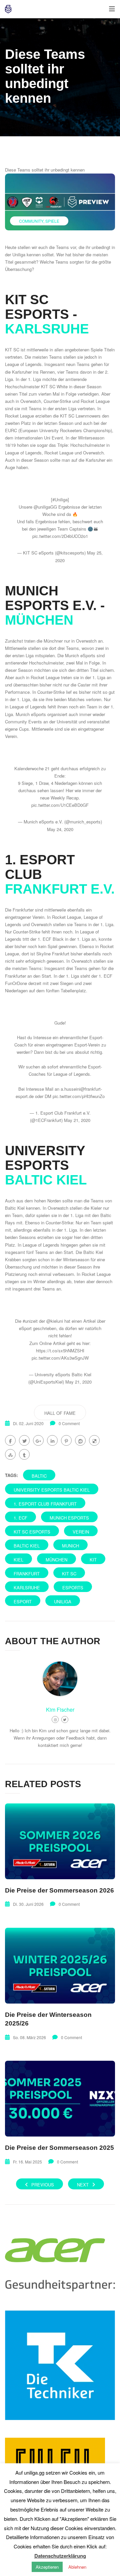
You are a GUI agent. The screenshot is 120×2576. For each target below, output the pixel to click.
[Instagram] (55, 1719)
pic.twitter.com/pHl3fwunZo (79, 1096)
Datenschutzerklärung (60, 2556)
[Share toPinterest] (66, 1440)
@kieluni (55, 1321)
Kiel (18, 1560)
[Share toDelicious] (94, 1440)
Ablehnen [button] (77, 2567)
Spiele (52, 221)
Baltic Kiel (27, 1546)
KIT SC (69, 1574)
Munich (70, 1546)
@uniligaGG (45, 507)
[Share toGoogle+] (38, 1440)
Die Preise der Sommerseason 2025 (59, 2148)
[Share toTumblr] (24, 1454)
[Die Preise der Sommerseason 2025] (60, 2099)
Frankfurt (27, 1574)
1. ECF (20, 1518)
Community (31, 221)
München (56, 1560)
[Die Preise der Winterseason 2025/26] (60, 1966)
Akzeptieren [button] (47, 2567)
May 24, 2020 (60, 829)
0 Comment (69, 1423)
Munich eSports (69, 1518)
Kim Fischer (60, 1710)
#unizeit (30, 1321)
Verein (81, 1532)
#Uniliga (60, 499)
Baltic (39, 1476)
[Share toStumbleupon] (10, 1454)
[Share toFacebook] (10, 1440)
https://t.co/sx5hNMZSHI (60, 1350)
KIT (93, 1560)
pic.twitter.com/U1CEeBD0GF (60, 805)
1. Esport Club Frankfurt (45, 1504)
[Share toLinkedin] (52, 1440)
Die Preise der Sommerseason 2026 (59, 1890)
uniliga (63, 1601)
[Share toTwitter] (24, 1440)
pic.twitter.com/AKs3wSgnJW (60, 1358)
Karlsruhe (27, 1588)
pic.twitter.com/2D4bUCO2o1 (60, 536)
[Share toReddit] (80, 1440)
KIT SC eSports (32, 1532)
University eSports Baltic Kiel (52, 1490)
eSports (73, 1588)
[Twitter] (65, 1719)
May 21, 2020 (77, 1120)
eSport (23, 1601)
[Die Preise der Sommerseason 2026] (60, 1841)
